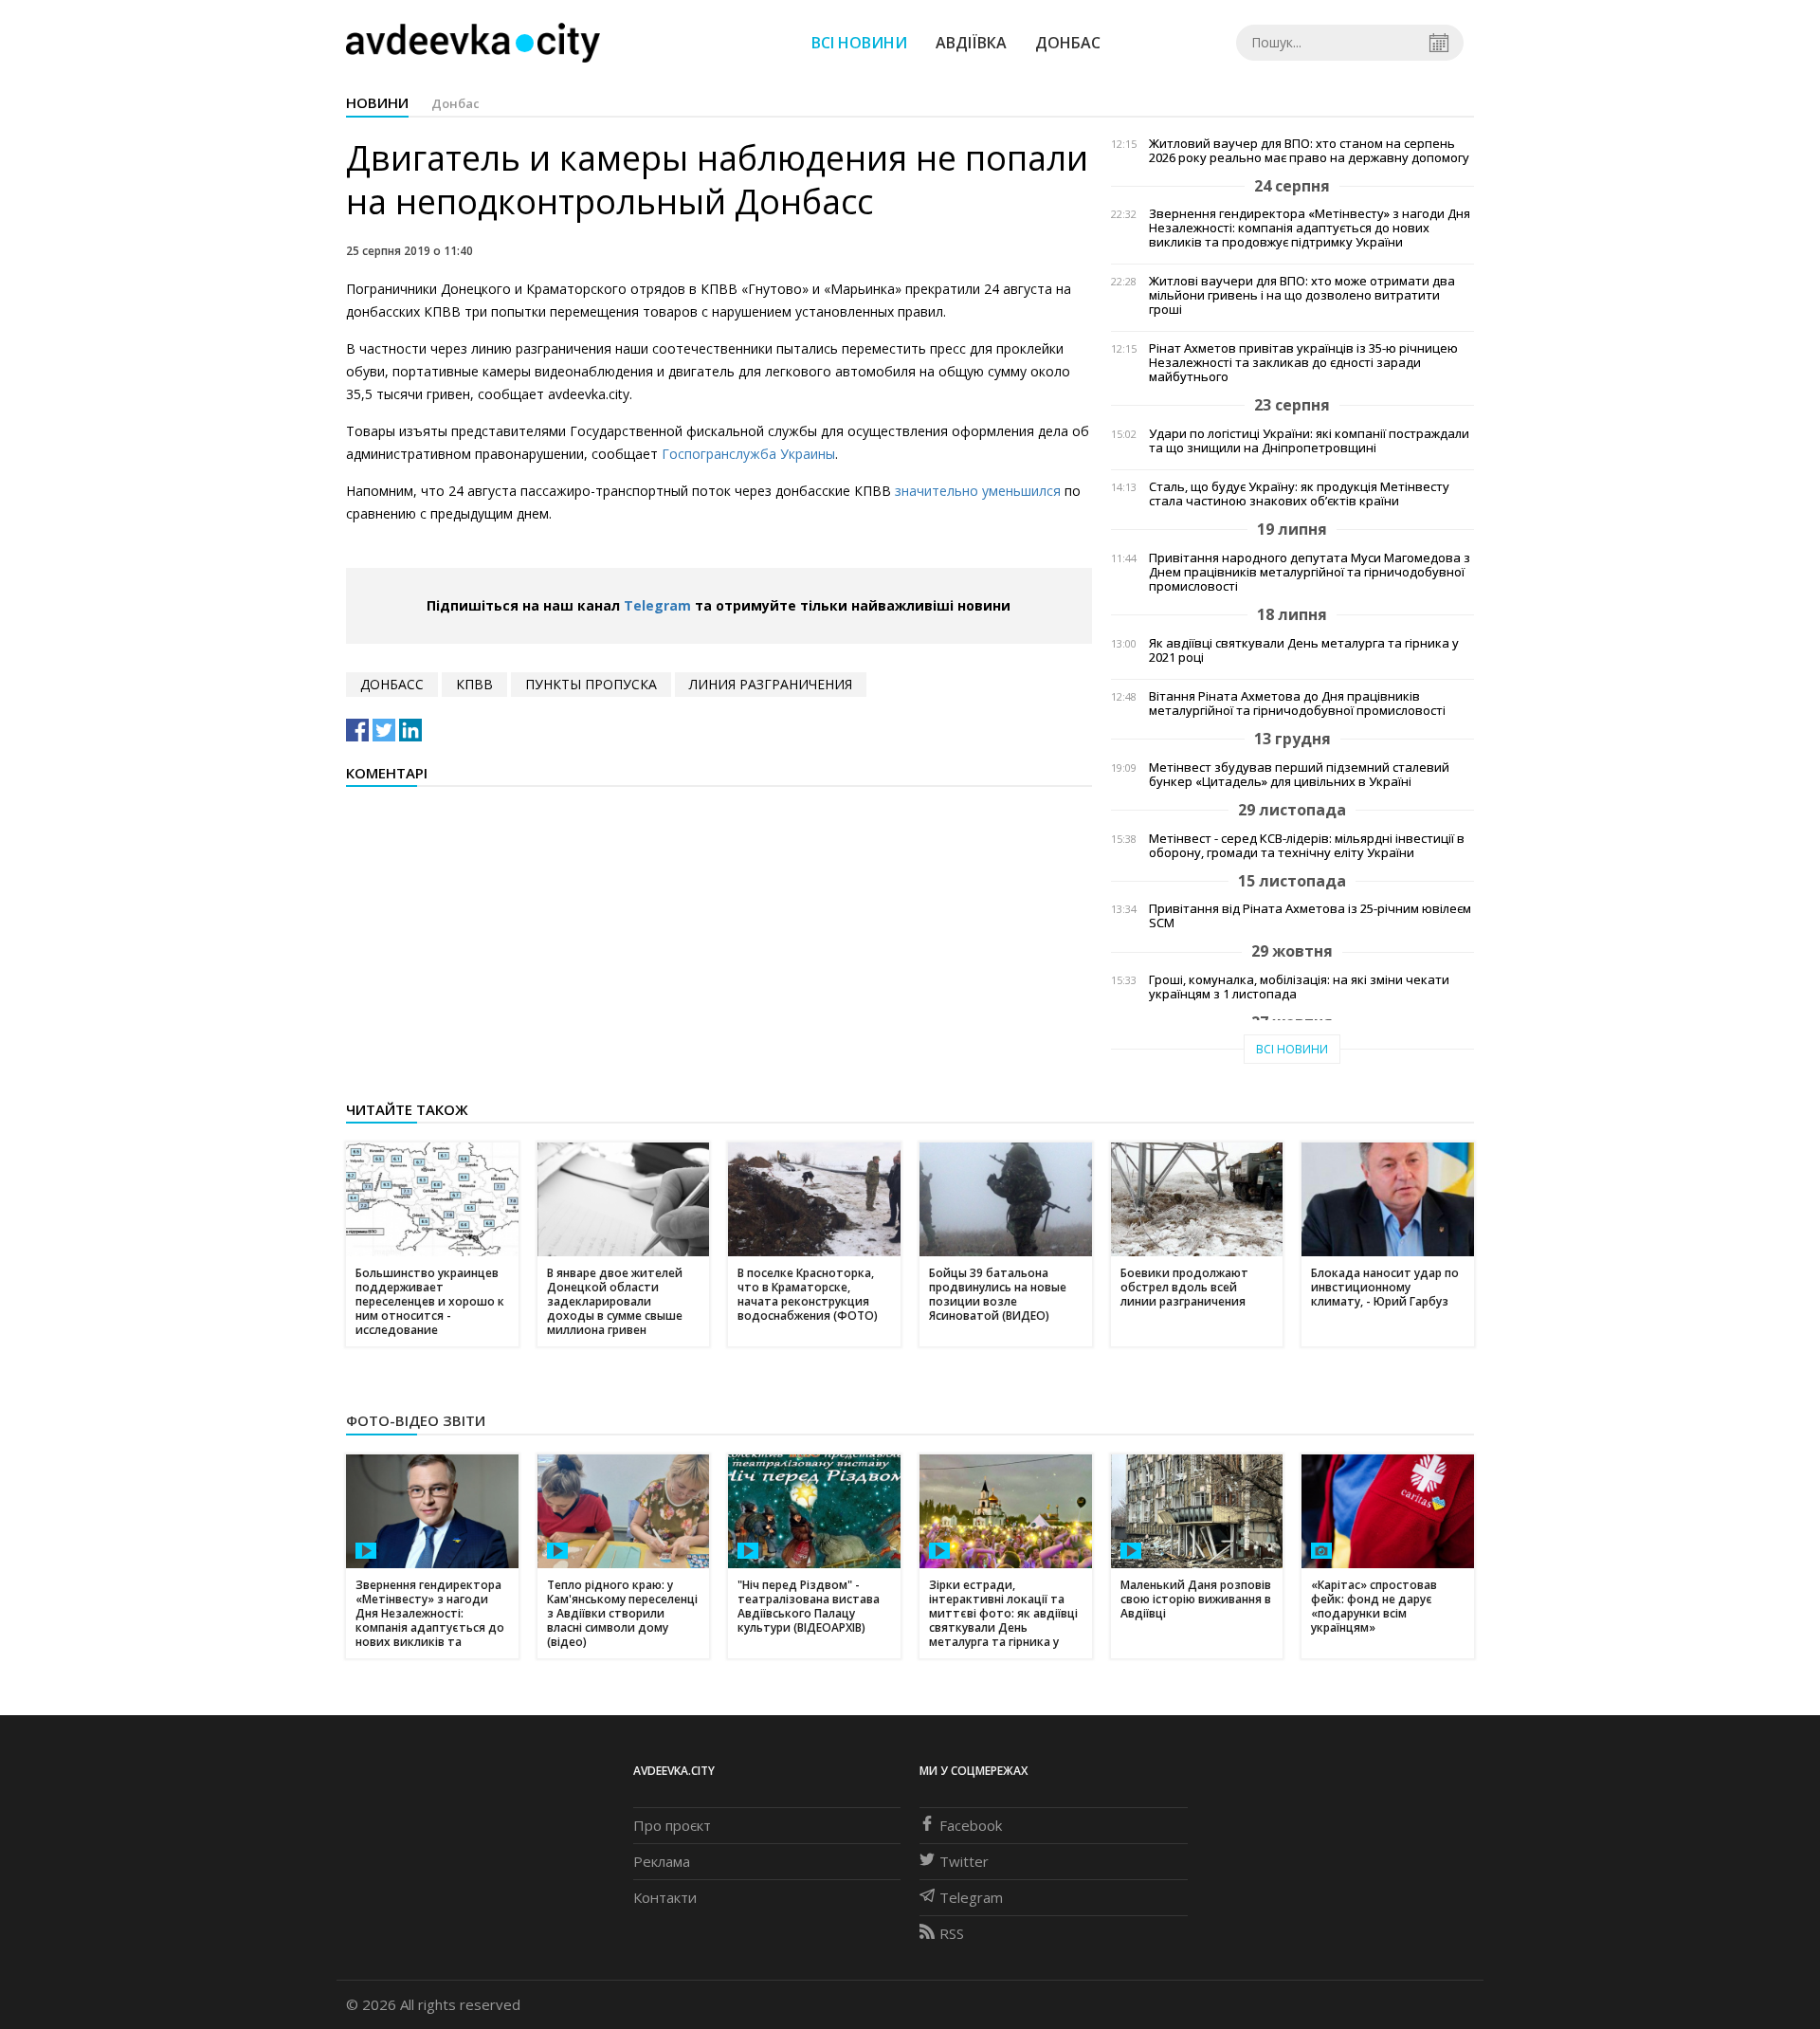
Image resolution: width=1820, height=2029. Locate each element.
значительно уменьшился (978, 491)
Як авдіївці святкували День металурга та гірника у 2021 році (1304, 650)
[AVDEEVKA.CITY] (473, 42)
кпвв (474, 684)
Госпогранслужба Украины (748, 454)
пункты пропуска (591, 684)
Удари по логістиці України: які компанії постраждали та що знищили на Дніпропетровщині (1309, 441)
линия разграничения (771, 684)
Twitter (964, 1861)
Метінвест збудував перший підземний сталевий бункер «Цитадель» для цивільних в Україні (1299, 775)
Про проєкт (672, 1825)
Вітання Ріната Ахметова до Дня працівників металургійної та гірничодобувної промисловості (1297, 704)
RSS (952, 1933)
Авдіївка (971, 43)
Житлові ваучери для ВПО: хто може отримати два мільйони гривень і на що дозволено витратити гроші (1302, 295)
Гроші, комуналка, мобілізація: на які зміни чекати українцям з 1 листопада (1299, 987)
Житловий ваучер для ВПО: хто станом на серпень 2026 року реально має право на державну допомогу (1309, 151)
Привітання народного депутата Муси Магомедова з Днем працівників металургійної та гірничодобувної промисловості (1310, 572)
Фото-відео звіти (416, 1420)
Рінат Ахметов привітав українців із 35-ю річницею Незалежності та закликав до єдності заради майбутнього (1303, 363)
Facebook (971, 1825)
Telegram (657, 605)
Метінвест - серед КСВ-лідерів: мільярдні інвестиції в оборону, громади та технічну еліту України (1307, 846)
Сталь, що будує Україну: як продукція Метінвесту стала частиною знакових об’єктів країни (1299, 494)
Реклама (662, 1861)
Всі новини (859, 43)
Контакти (665, 1897)
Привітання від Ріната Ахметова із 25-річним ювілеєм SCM (1310, 916)
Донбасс (392, 684)
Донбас (1068, 43)
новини (377, 102)
